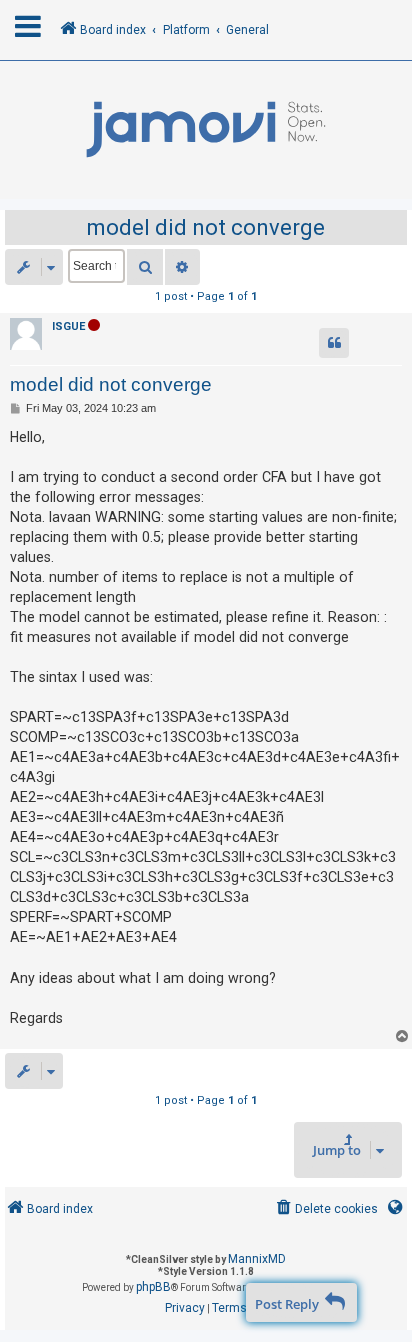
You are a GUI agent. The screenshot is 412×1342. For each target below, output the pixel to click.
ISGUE (68, 326)
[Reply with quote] (334, 343)
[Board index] (206, 130)
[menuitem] (325, 1209)
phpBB (153, 1287)
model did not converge (206, 227)
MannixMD (257, 1259)
